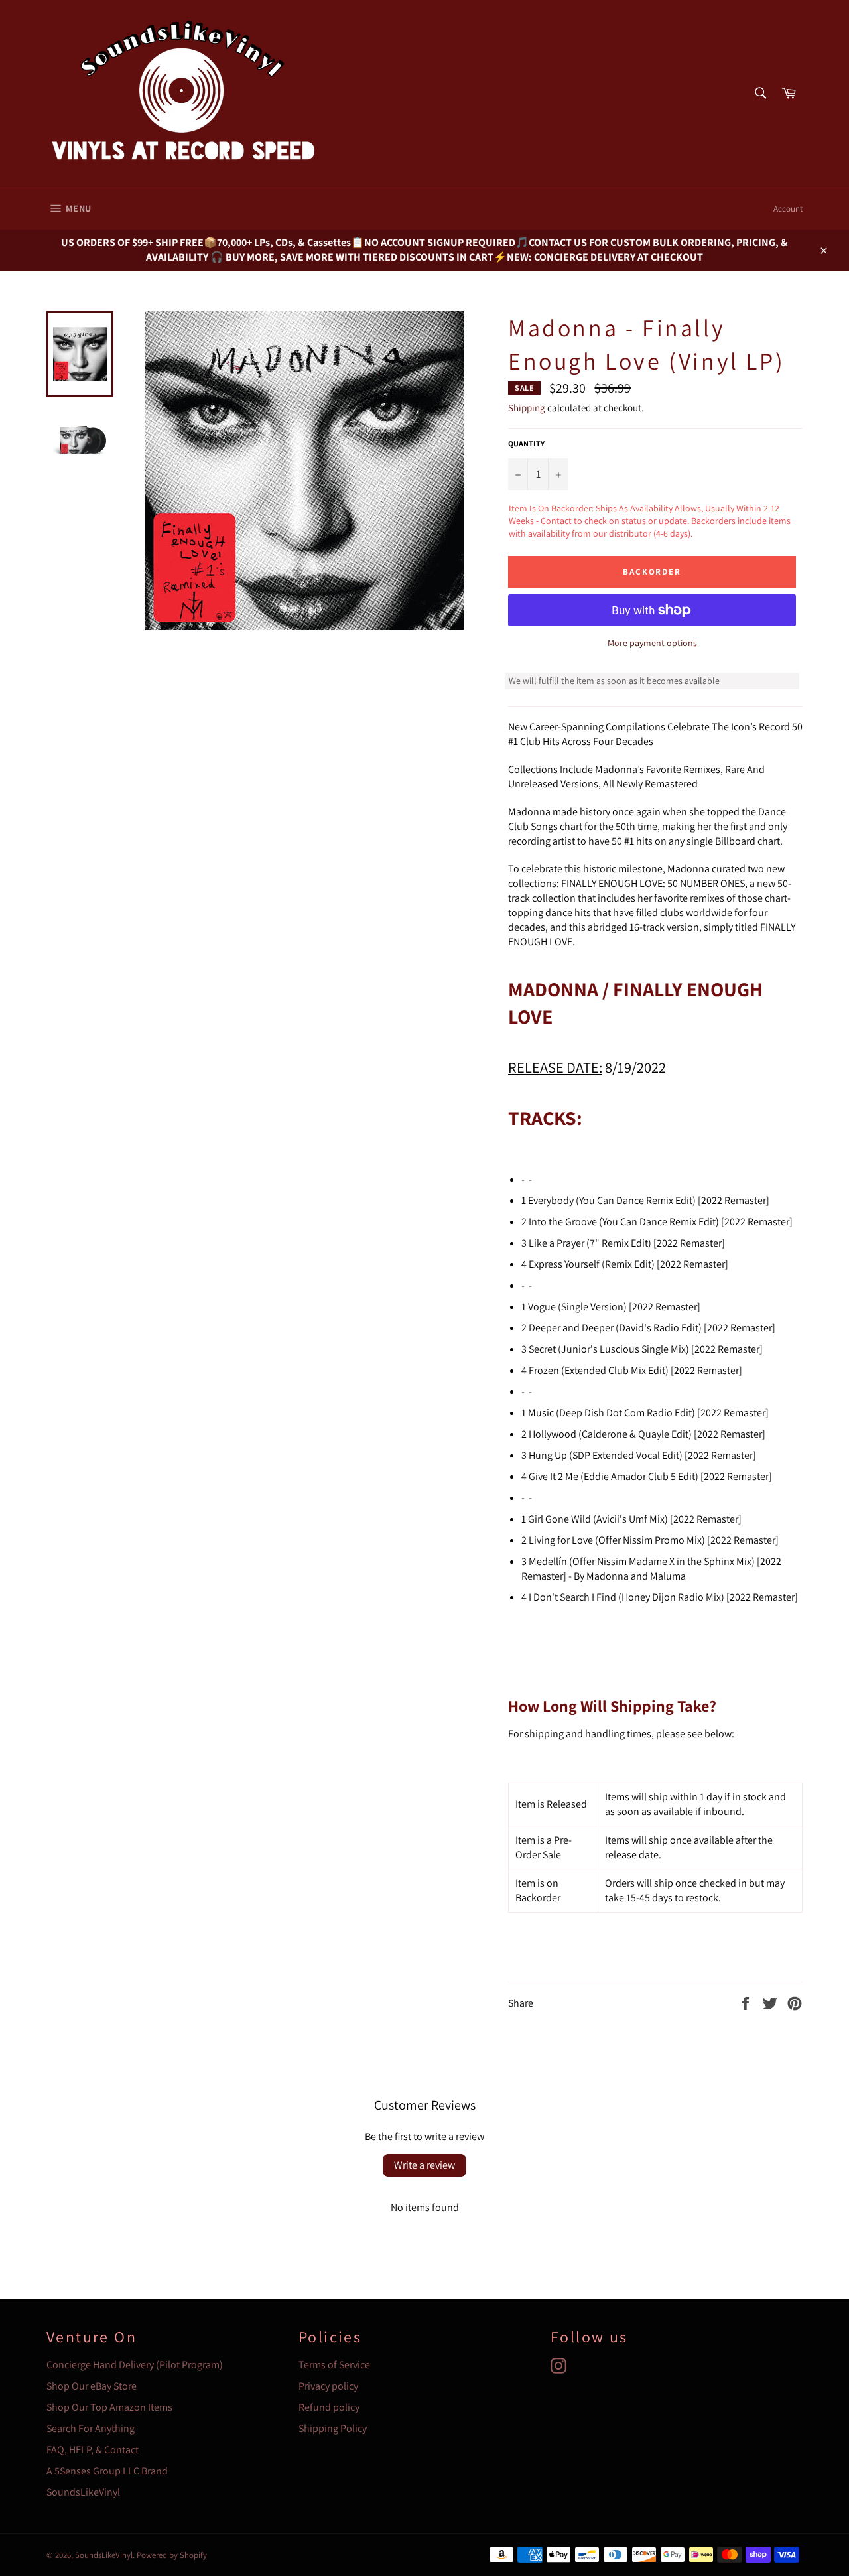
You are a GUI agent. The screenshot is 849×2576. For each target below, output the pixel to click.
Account (788, 209)
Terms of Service (334, 2365)
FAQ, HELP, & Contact (93, 2450)
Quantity (526, 443)
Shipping (527, 408)
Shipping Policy (333, 2428)
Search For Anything (91, 2428)
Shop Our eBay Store (92, 2386)
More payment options (652, 643)
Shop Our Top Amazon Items (109, 2407)
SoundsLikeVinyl (83, 2492)
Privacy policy (328, 2386)
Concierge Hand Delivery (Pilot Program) (135, 2365)
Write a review (424, 2165)
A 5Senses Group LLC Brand (107, 2471)
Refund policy (329, 2407)
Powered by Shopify (172, 2555)
